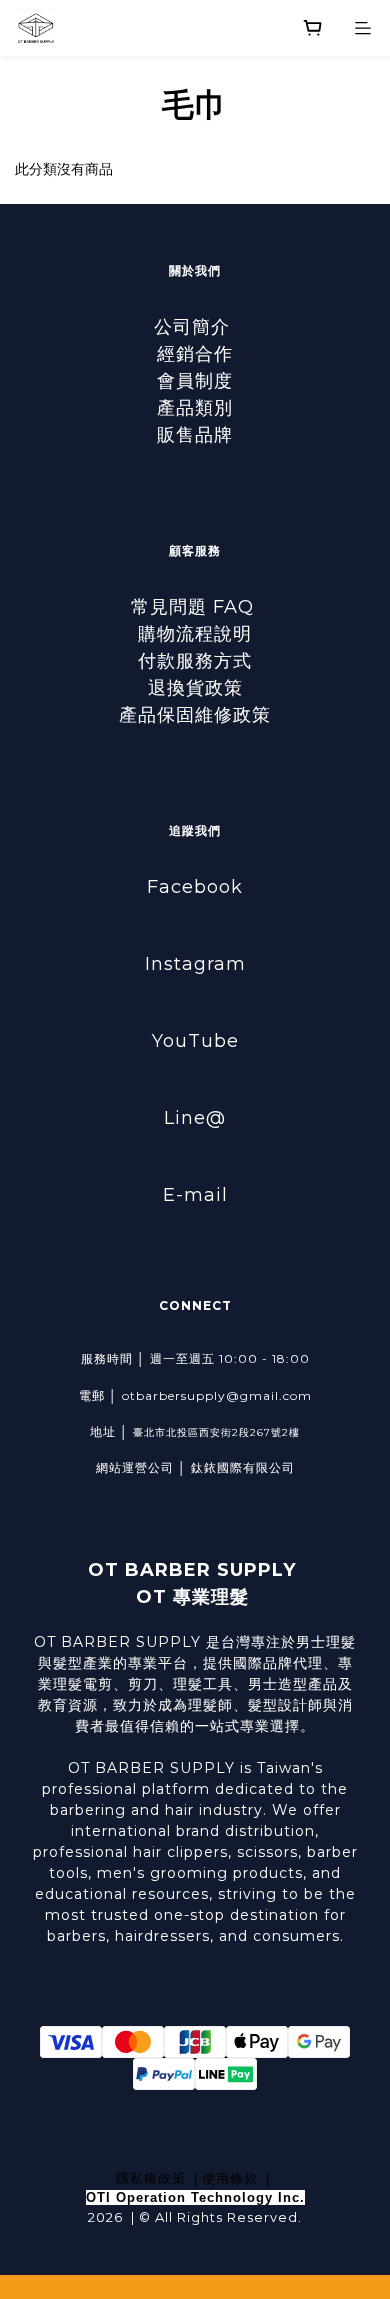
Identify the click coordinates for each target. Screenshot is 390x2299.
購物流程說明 (195, 634)
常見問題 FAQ (195, 607)
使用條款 (230, 2178)
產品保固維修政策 (195, 715)
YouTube (195, 1041)
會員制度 (195, 381)
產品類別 (195, 408)
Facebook (195, 887)
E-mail (195, 1195)
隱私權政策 (151, 2178)
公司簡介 (195, 327)
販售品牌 (195, 435)
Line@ (195, 1118)
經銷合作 (195, 354)
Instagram (195, 964)
